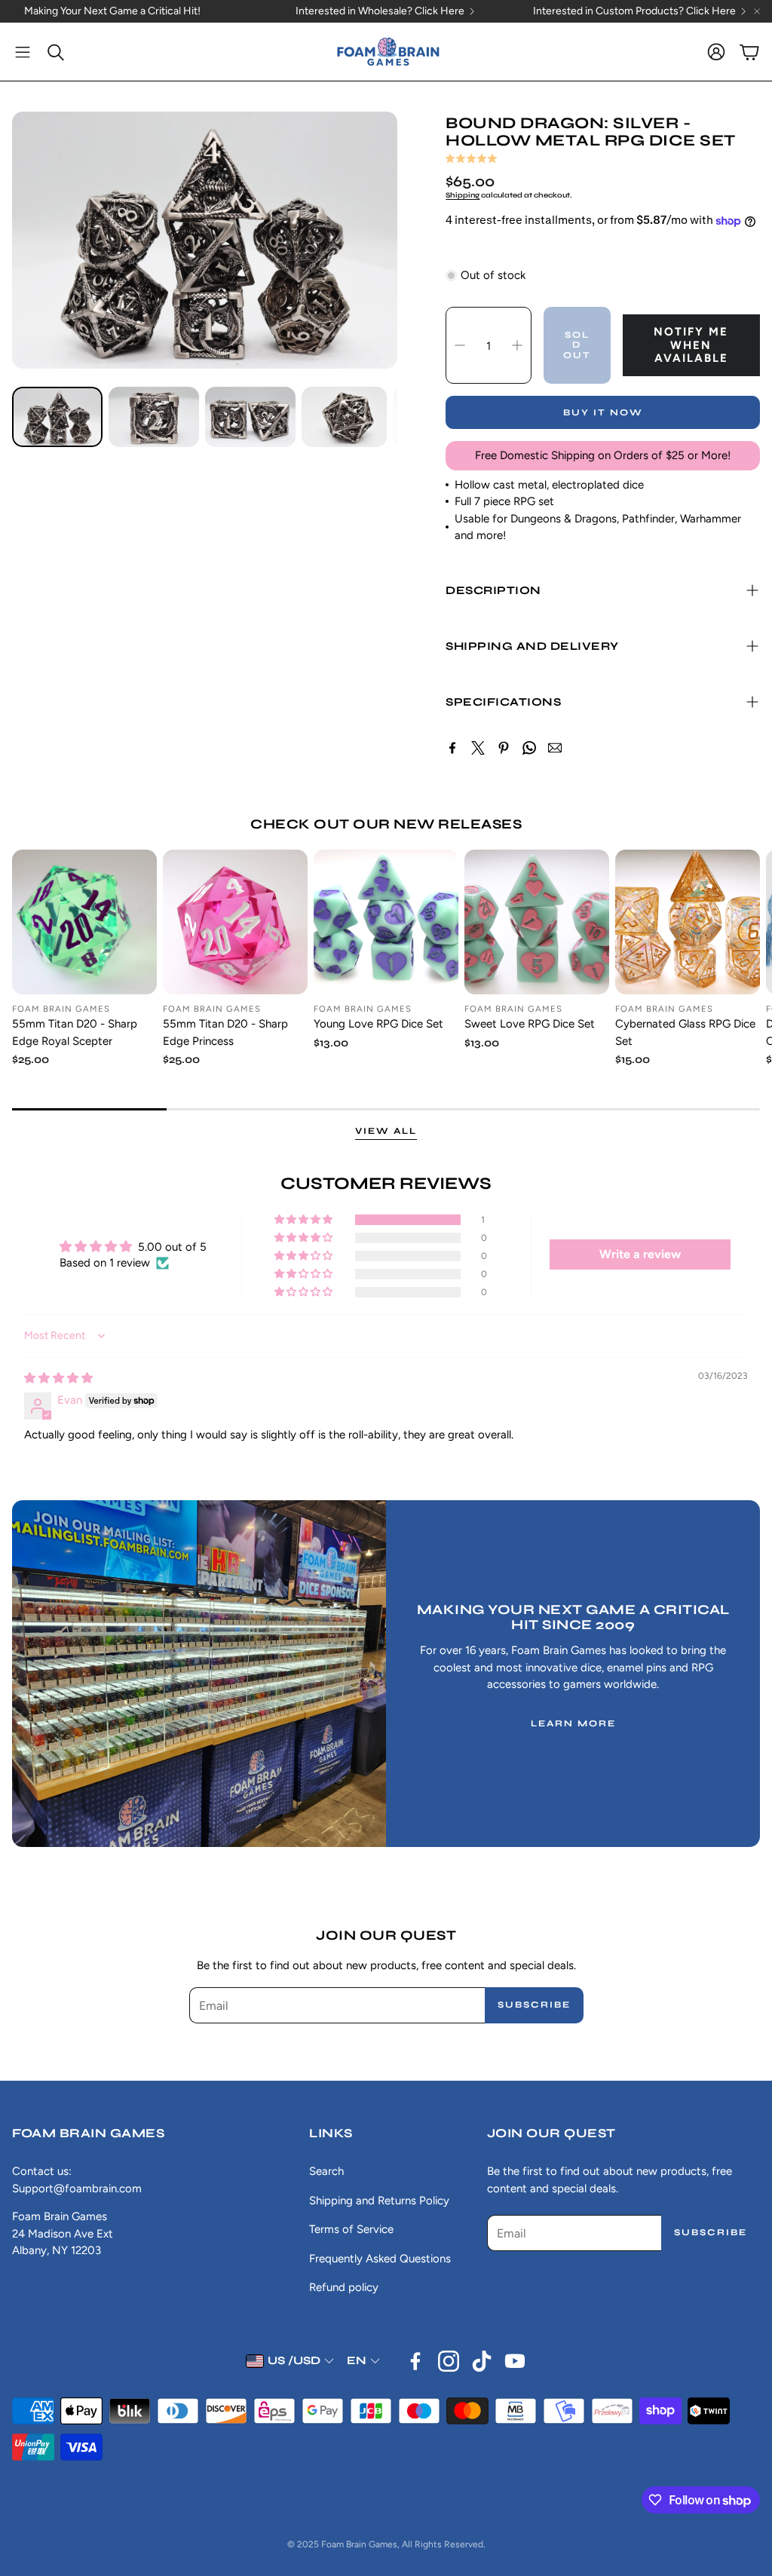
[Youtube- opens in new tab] (515, 2361)
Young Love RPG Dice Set (378, 1024)
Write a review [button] (640, 1254)
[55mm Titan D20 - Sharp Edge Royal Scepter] (84, 922)
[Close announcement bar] (757, 11)
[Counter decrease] (460, 345)
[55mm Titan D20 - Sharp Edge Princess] (235, 922)
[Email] (555, 748)
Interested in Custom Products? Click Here (634, 11)
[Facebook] (452, 748)
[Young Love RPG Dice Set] (386, 922)
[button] (23, 52)
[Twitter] (478, 748)
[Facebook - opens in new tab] (415, 2361)
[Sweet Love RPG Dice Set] (537, 922)
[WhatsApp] (529, 748)
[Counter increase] (517, 345)
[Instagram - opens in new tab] (449, 2361)
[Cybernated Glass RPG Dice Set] (688, 922)
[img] (58, 1378)
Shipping (463, 195)
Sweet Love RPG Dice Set (530, 1024)
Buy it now (603, 412)
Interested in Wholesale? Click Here (380, 11)
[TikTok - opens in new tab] (482, 2361)
